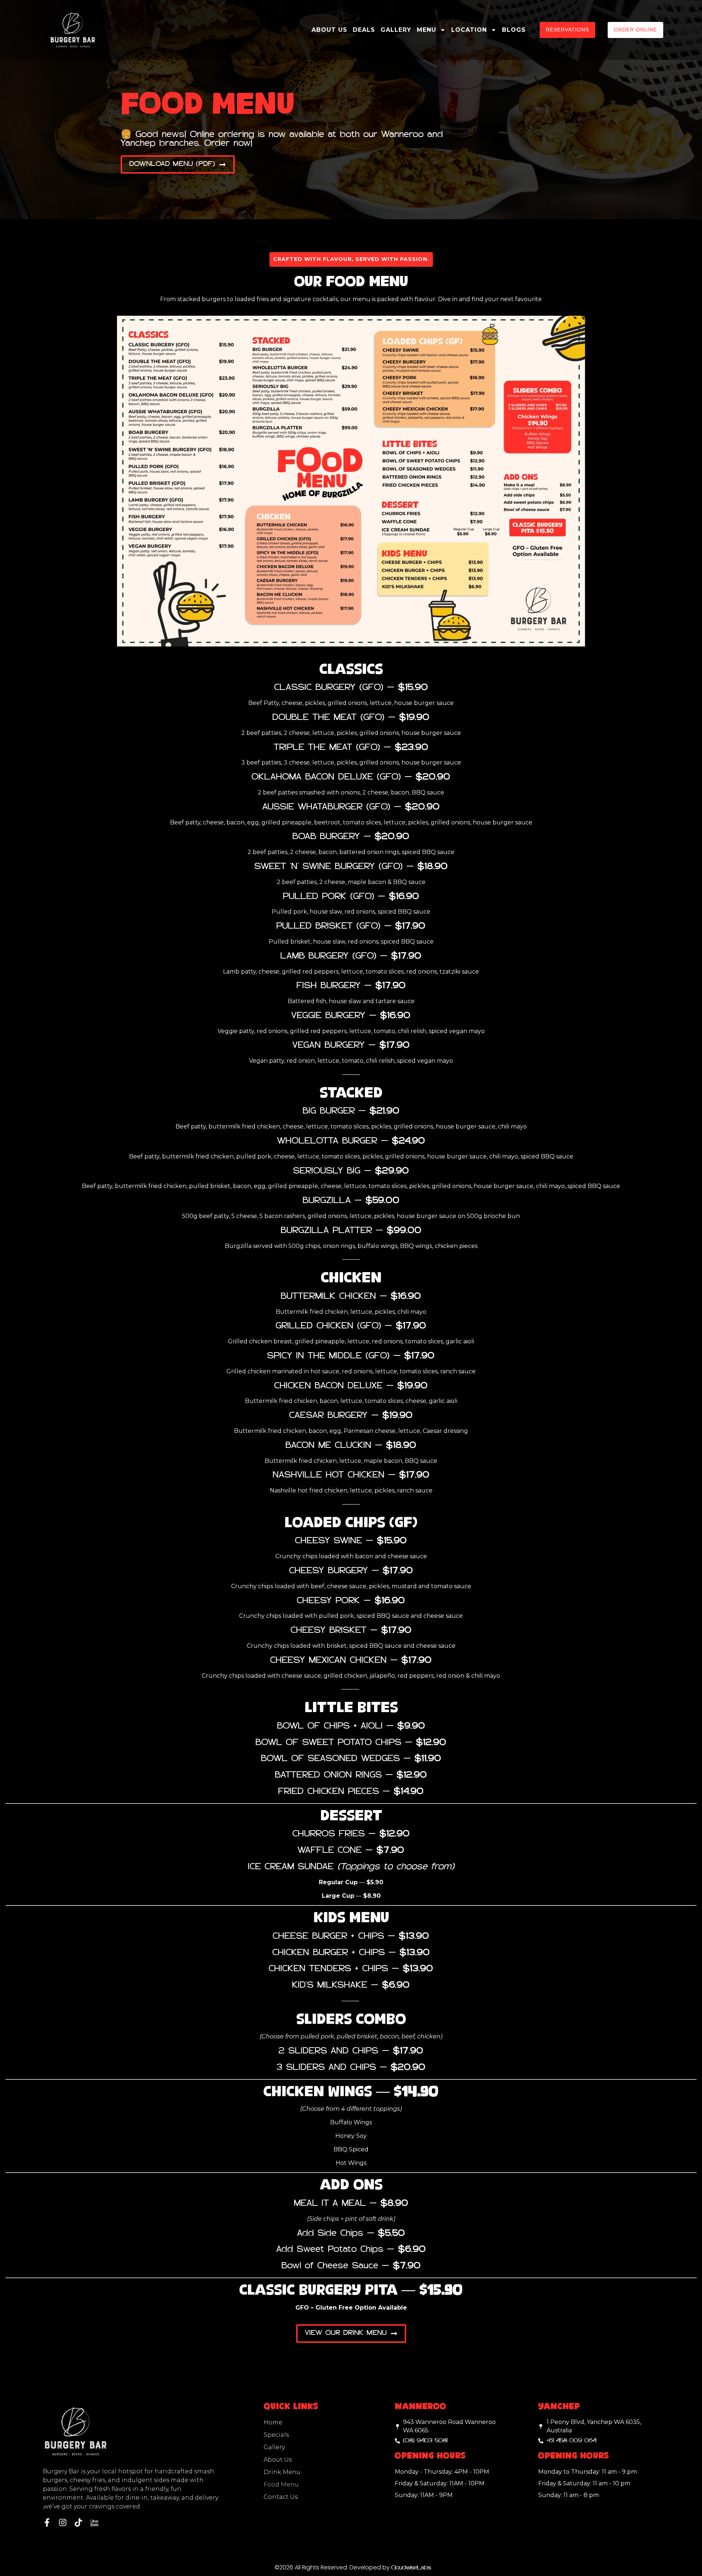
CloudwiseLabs (409, 2568)
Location (469, 30)
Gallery (396, 30)
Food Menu (281, 2484)
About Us (329, 30)
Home (273, 2422)
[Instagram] (63, 2522)
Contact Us (281, 2497)
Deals (364, 30)
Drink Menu (282, 2472)
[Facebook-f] (47, 2522)
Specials (276, 2435)
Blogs (514, 30)
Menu (427, 30)
